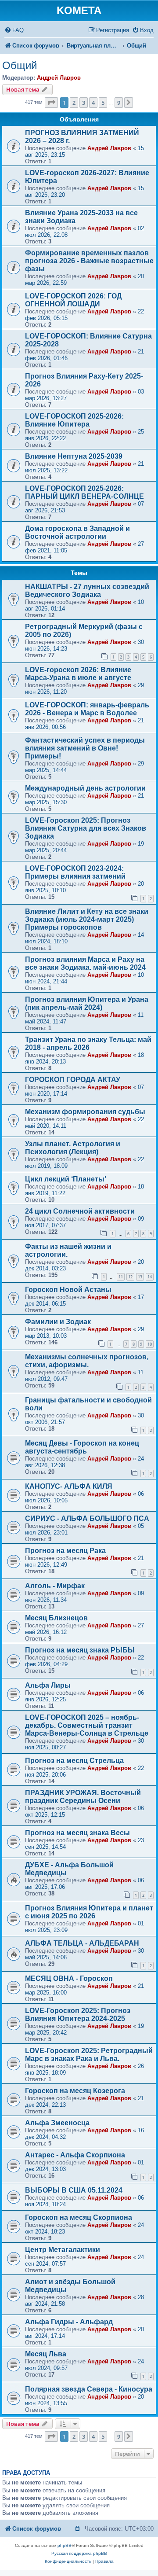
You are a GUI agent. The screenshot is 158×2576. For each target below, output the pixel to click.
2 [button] (74, 103)
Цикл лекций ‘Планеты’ (66, 1179)
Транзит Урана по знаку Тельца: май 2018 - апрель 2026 (88, 1043)
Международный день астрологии (85, 788)
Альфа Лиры (48, 1685)
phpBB (65, 2545)
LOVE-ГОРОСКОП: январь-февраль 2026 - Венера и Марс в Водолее (87, 709)
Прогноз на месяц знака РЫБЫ (80, 1650)
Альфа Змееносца (57, 2123)
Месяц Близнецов (56, 1618)
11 (121, 1277)
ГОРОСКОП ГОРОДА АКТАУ (73, 1080)
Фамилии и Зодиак (58, 1322)
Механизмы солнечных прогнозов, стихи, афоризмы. (87, 1361)
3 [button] (84, 103)
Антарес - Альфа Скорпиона (75, 2155)
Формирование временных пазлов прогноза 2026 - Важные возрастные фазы (89, 261)
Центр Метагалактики (63, 2250)
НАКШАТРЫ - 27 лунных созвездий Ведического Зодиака (87, 591)
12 (130, 1277)
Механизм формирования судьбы (85, 1112)
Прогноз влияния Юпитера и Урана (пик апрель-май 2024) (87, 1003)
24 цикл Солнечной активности (80, 1211)
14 (150, 1277)
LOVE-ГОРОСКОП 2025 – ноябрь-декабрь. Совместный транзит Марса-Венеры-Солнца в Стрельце (87, 1725)
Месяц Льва (46, 2354)
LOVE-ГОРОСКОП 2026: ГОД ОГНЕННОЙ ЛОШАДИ (73, 300)
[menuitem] (14, 30)
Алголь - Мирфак (55, 1586)
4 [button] (93, 103)
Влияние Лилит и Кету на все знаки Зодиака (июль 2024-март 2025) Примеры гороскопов (87, 919)
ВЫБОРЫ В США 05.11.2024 (74, 2190)
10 (150, 1344)
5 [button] (103, 103)
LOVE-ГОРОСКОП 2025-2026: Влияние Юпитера (74, 420)
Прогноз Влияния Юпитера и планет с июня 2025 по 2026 (89, 1912)
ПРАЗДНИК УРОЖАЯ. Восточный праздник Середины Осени (83, 1797)
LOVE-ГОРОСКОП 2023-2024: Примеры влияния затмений (75, 872)
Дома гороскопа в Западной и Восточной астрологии (77, 532)
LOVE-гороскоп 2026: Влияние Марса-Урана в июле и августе (78, 674)
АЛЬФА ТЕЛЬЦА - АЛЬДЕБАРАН (82, 1943)
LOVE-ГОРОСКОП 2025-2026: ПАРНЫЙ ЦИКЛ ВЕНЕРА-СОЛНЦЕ (84, 492)
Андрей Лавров (59, 78)
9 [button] (119, 103)
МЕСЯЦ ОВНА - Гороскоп (69, 1978)
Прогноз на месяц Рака (65, 1551)
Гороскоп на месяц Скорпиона (79, 2217)
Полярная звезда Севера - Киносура (89, 2389)
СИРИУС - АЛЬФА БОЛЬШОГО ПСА (87, 1518)
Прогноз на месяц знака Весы (77, 1833)
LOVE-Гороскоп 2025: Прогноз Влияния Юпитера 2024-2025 (78, 2015)
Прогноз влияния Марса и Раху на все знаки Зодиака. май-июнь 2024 (85, 963)
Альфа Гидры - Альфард (69, 2322)
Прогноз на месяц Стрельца (74, 1761)
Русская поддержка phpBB (79, 2553)
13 (140, 1277)
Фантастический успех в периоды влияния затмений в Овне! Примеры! (85, 748)
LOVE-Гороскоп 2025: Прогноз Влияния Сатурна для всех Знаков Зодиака (86, 828)
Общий (20, 65)
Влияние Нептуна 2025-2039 (74, 456)
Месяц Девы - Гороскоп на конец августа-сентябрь (82, 1447)
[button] (51, 103)
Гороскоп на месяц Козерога (75, 2091)
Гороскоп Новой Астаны (68, 1290)
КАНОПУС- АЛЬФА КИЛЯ (69, 1486)
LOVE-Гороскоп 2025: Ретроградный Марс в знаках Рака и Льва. (89, 2055)
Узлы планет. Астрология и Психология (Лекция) (73, 1148)
